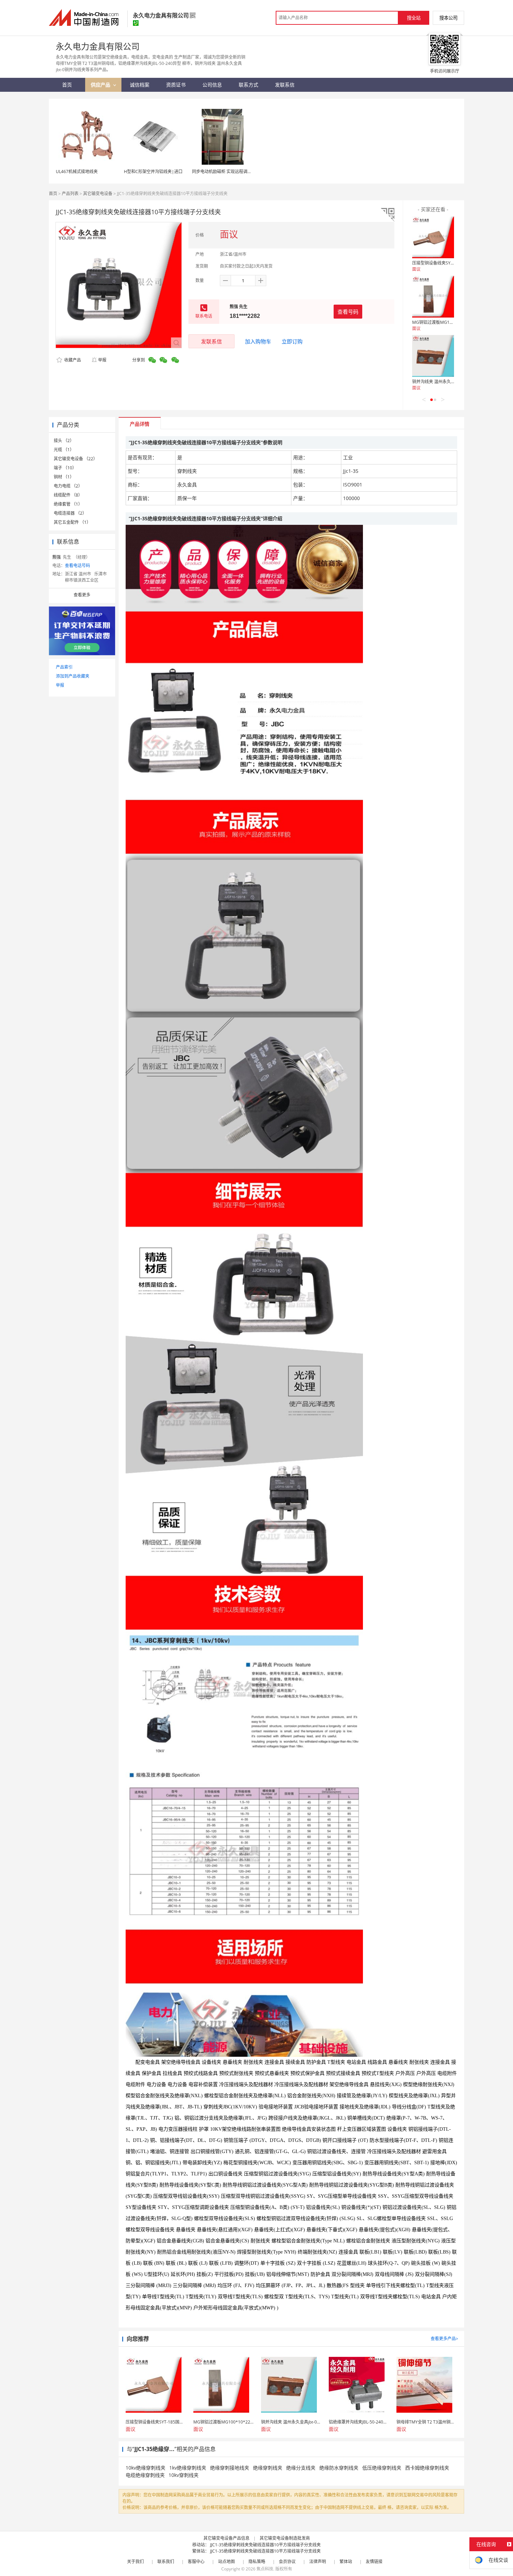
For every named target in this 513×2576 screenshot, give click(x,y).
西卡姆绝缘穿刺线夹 (427, 2468)
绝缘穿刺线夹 (268, 2468)
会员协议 (287, 2562)
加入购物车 (258, 341)
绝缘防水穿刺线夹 (339, 2468)
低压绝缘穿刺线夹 (382, 2468)
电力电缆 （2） (68, 486)
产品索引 (64, 667)
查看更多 (82, 595)
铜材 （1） (64, 477)
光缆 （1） (64, 450)
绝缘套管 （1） (68, 504)
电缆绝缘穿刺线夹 (145, 2475)
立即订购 (292, 341)
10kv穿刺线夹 (184, 2475)
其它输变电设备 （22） (76, 459)
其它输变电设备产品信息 (226, 2538)
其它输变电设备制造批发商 (285, 2538)
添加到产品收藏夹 (73, 676)
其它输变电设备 (98, 193)
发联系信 (211, 341)
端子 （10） (65, 468)
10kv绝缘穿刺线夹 (146, 2468)
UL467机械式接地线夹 (77, 172)
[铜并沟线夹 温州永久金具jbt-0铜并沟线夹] (433, 356)
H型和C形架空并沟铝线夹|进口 (153, 172)
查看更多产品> (444, 2339)
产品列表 (70, 193)
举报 (102, 360)
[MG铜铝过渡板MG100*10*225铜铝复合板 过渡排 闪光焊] (433, 297)
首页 (53, 193)
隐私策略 (257, 2562)
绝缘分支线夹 (301, 2468)
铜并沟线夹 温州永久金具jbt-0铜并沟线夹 (451, 382)
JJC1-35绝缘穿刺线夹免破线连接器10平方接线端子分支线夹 (265, 2545)
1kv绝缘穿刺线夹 (188, 2468)
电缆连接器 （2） (70, 513)
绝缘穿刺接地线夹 (230, 2468)
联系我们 (166, 2562)
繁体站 (346, 2562)
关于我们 (135, 2562)
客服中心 (196, 2562)
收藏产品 (72, 360)
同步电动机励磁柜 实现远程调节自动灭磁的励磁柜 (239, 172)
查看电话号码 (77, 565)
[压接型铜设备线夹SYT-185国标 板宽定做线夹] (433, 237)
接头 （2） (64, 441)
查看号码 (348, 312)
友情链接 (374, 2562)
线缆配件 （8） (68, 495)
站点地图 (226, 2562)
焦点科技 (265, 2569)
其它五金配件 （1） (72, 522)
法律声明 (318, 2562)
